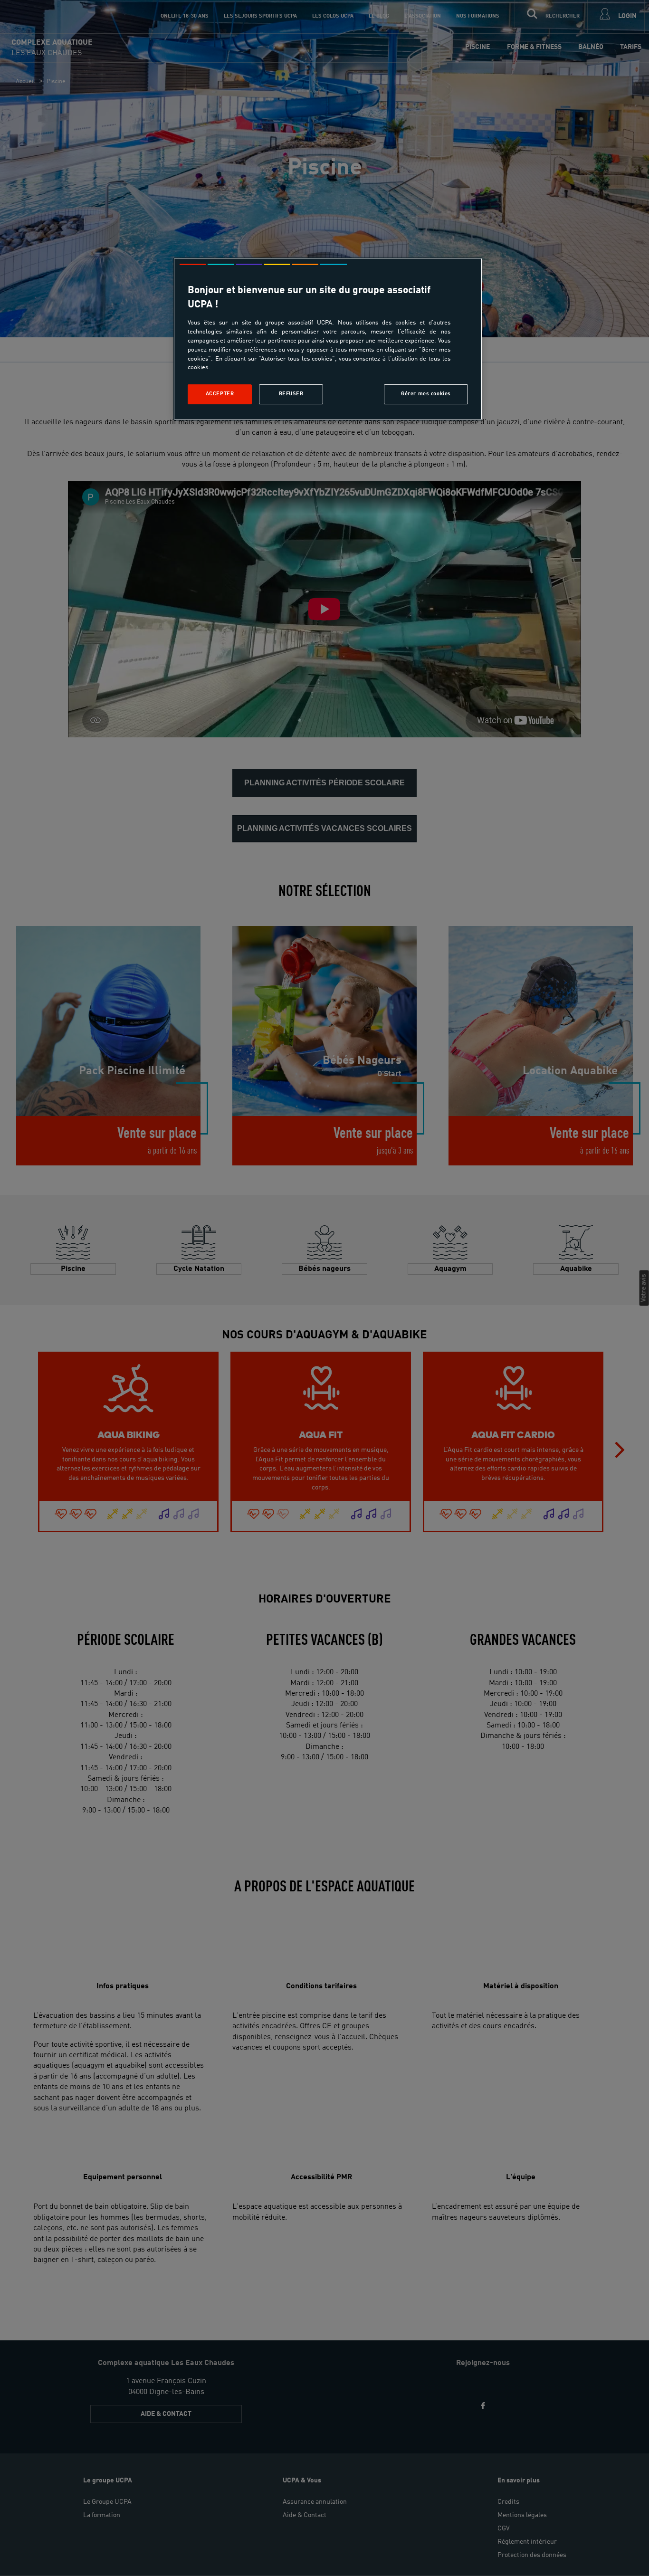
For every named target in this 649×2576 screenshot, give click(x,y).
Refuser (291, 394)
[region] (328, 339)
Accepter (220, 394)
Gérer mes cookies (426, 394)
